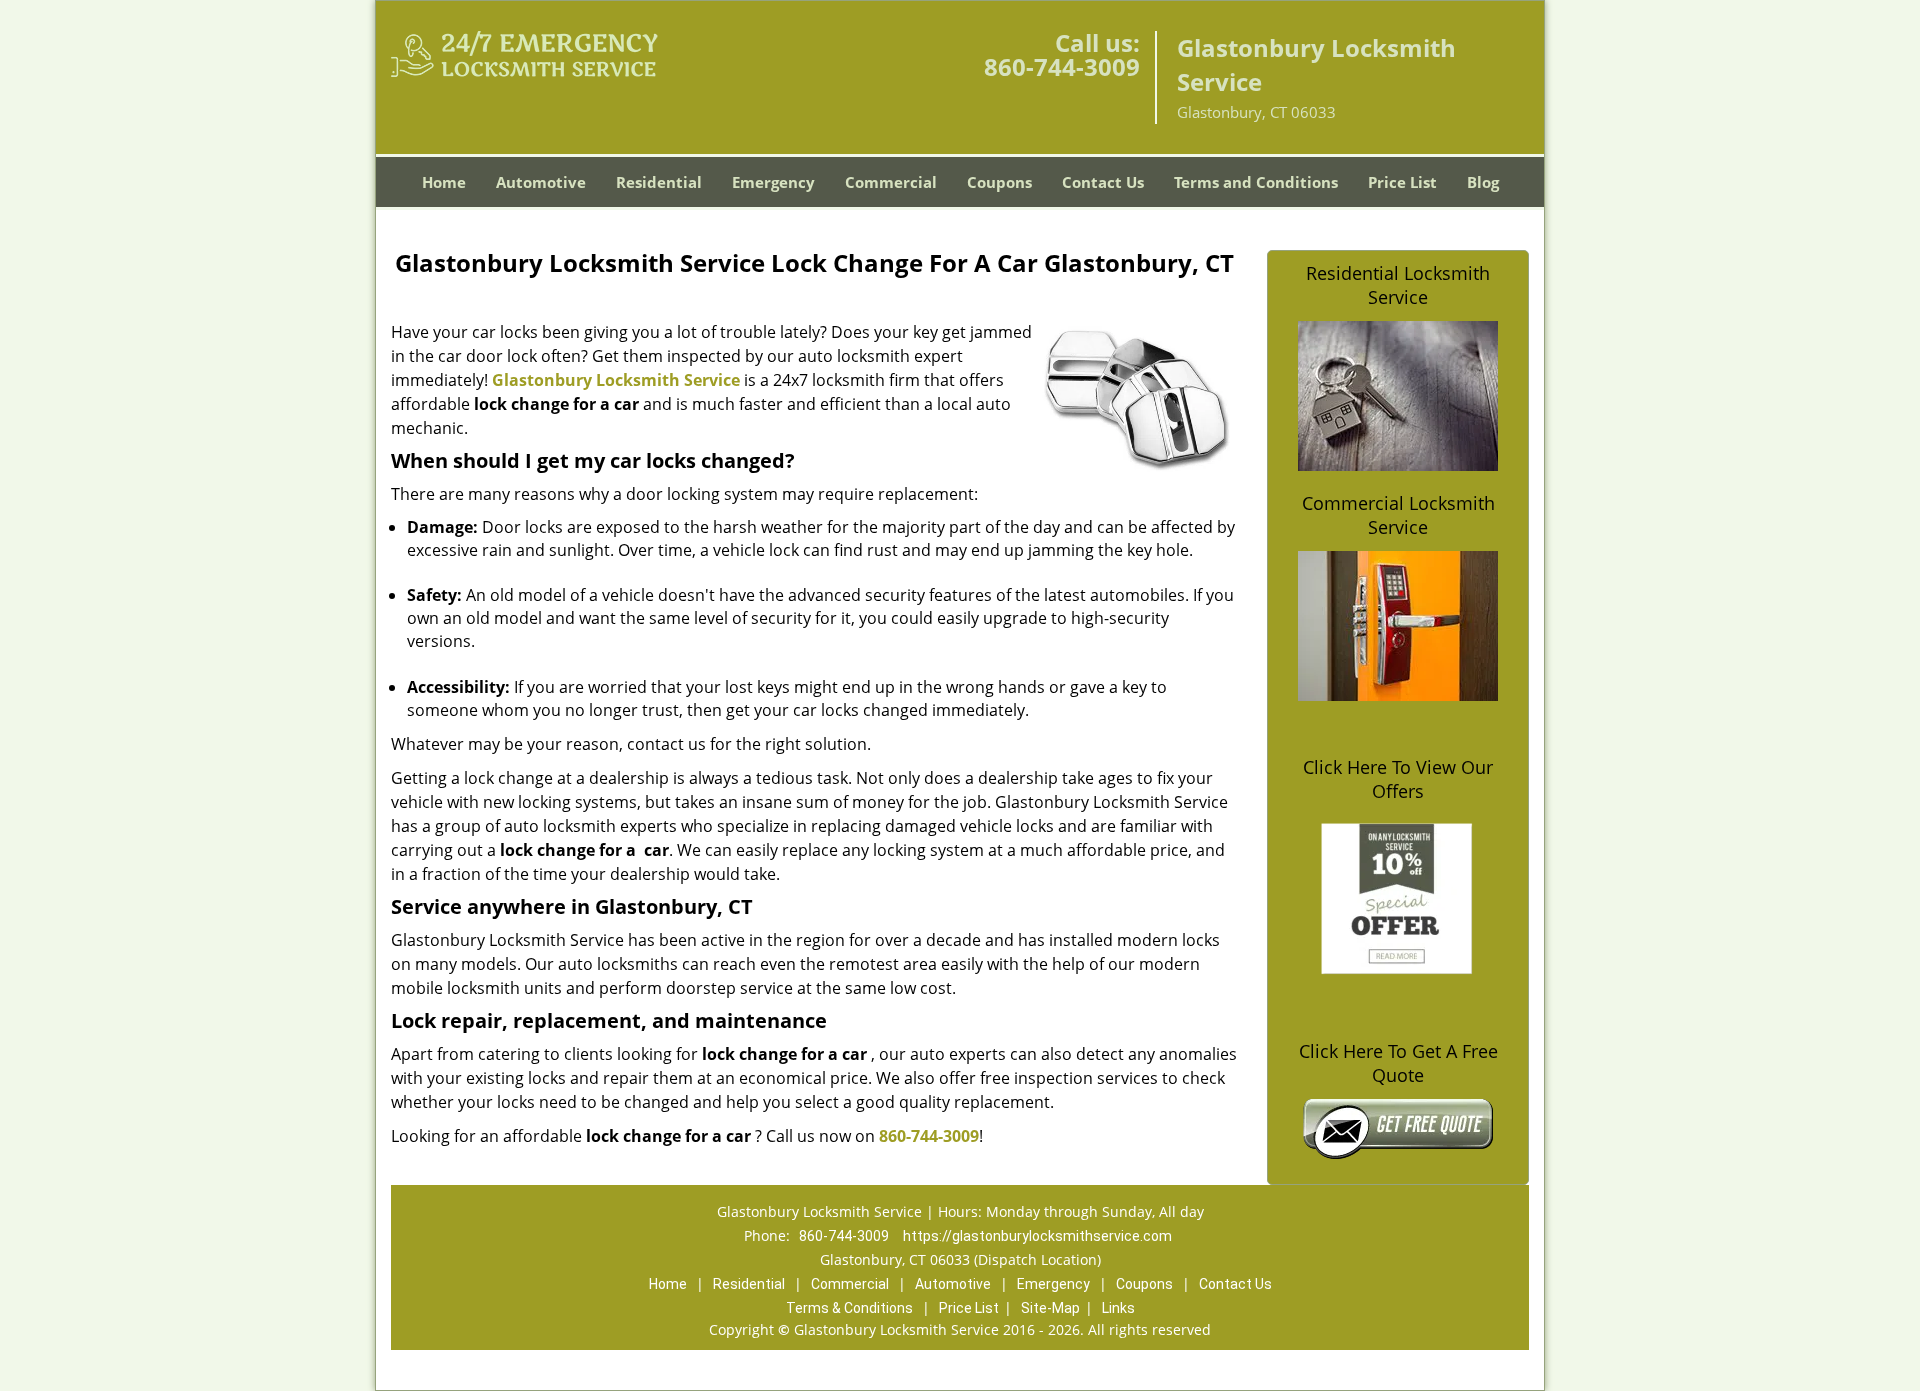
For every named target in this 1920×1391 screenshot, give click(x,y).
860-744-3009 (1062, 66)
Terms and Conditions (1256, 182)
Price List (1402, 182)
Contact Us (1103, 182)
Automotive (541, 182)
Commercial (891, 182)
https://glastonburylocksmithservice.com (1037, 1236)
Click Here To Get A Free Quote (1398, 1063)
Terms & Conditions (849, 1308)
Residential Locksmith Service (1398, 285)
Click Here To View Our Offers (1398, 779)
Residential (659, 182)
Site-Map (1050, 1308)
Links (1118, 1308)
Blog (1483, 182)
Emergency (773, 182)
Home (444, 182)
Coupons (999, 182)
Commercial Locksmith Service (1398, 515)
